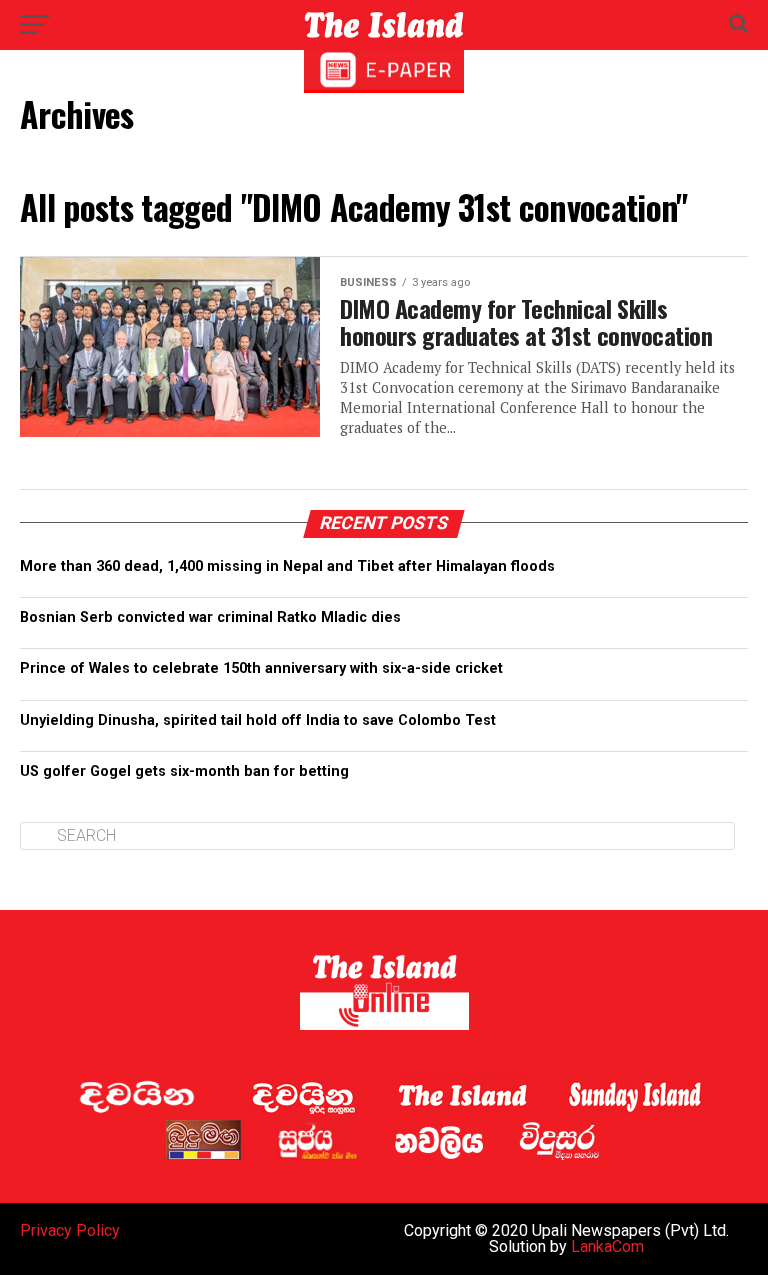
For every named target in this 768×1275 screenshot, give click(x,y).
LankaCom (607, 1246)
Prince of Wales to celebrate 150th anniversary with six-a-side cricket (261, 668)
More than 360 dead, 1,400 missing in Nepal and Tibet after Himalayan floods (287, 566)
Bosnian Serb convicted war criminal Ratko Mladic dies (210, 617)
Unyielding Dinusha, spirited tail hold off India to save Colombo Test (258, 720)
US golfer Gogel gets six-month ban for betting (184, 771)
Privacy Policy (70, 1230)
